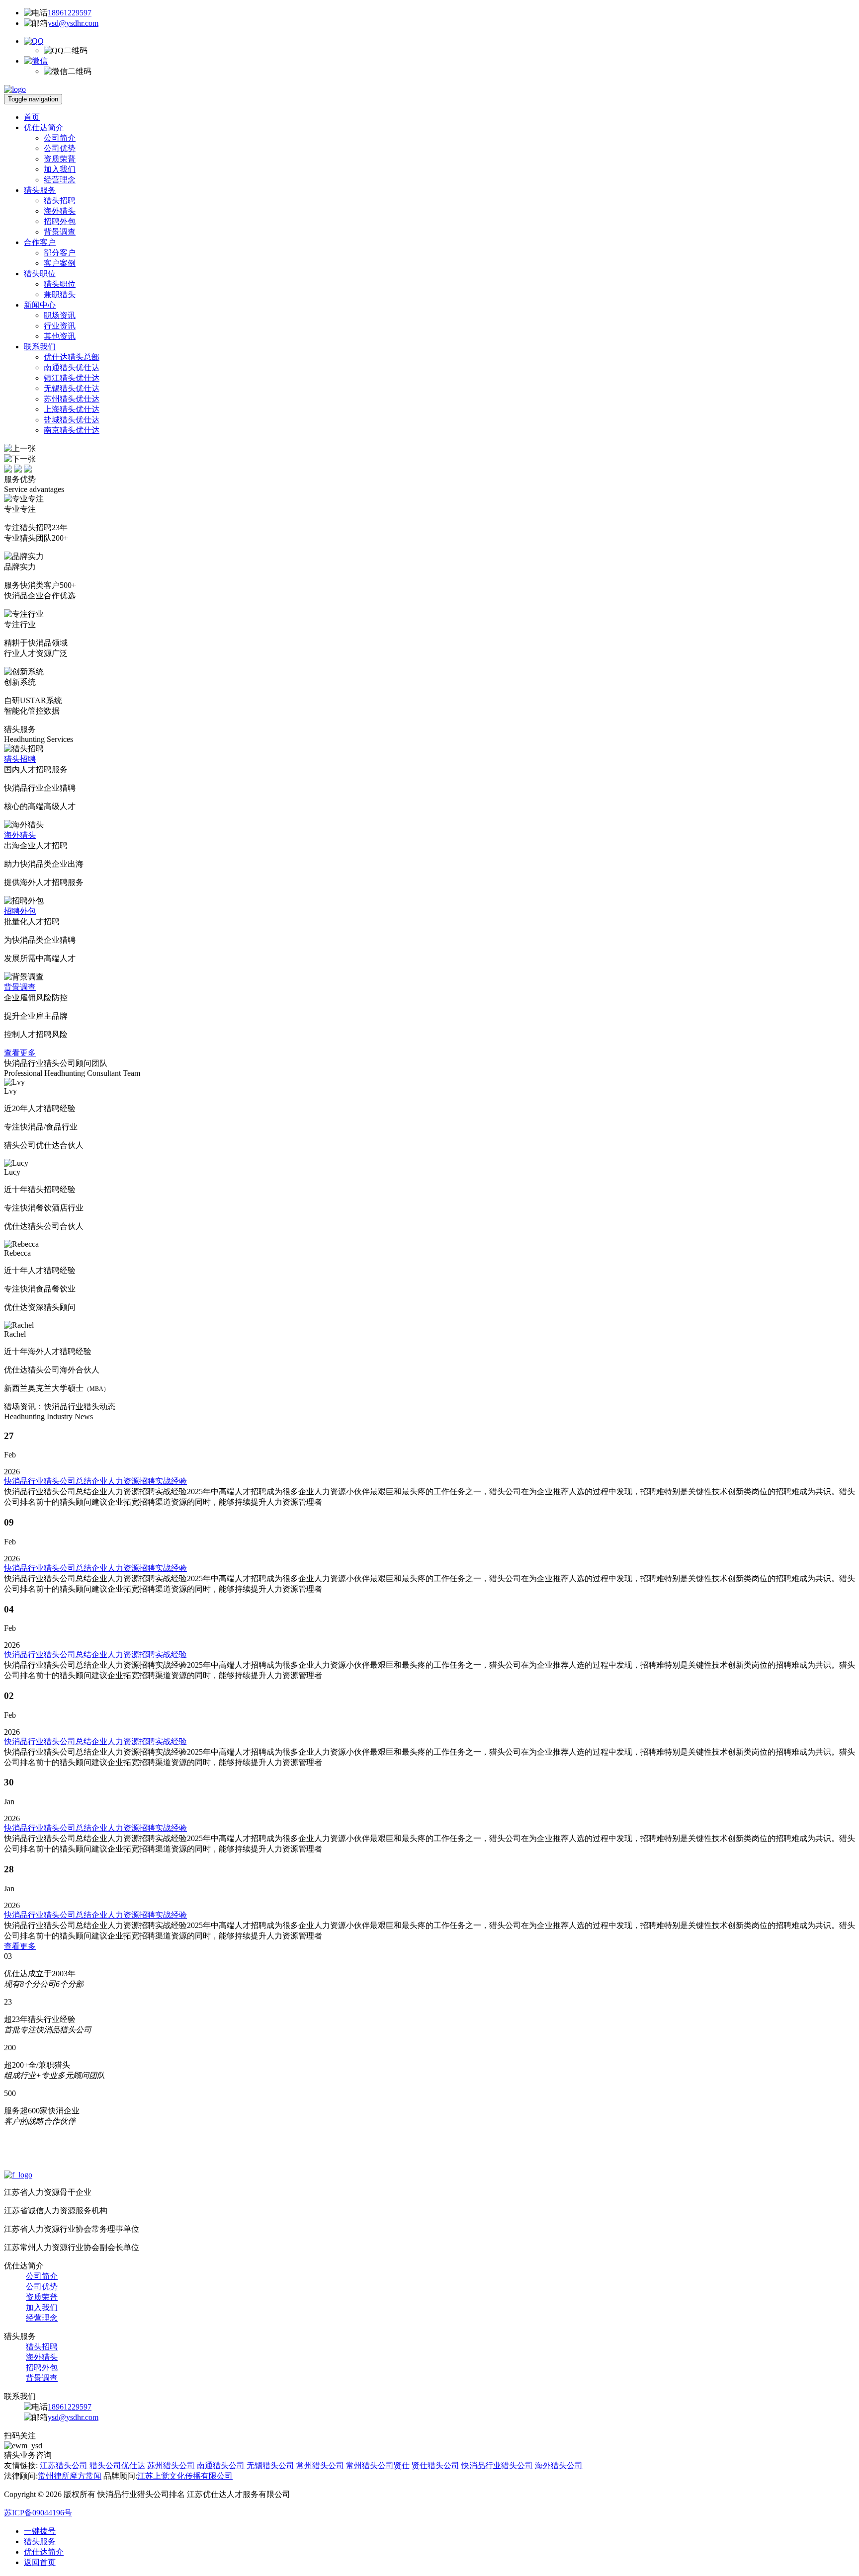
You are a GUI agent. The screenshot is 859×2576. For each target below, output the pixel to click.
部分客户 (60, 253)
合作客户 (40, 242)
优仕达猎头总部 (72, 357)
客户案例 (60, 263)
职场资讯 (60, 315)
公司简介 (60, 138)
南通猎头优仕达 (72, 367)
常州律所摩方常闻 (70, 2476)
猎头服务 (40, 190)
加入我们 (60, 169)
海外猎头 (60, 211)
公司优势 (60, 148)
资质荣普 (60, 159)
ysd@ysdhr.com (73, 23)
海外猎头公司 (559, 2465)
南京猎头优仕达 (72, 430)
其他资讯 (60, 336)
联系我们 (40, 347)
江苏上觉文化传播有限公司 (185, 2476)
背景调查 (60, 232)
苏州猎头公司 (171, 2465)
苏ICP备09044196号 (38, 2513)
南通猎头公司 (221, 2465)
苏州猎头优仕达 (72, 399)
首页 (32, 117)
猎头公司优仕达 (117, 2465)
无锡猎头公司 (270, 2465)
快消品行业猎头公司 (497, 2465)
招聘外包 (60, 221)
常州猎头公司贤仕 (378, 2465)
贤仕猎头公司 (435, 2465)
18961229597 (70, 13)
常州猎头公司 (320, 2465)
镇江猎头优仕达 (72, 378)
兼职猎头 (60, 294)
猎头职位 (40, 274)
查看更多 (20, 1053)
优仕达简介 (44, 127)
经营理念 (60, 180)
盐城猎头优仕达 (72, 420)
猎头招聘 (60, 201)
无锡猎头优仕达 (72, 388)
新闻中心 (40, 305)
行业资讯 (60, 326)
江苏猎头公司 (64, 2465)
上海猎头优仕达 (72, 409)
